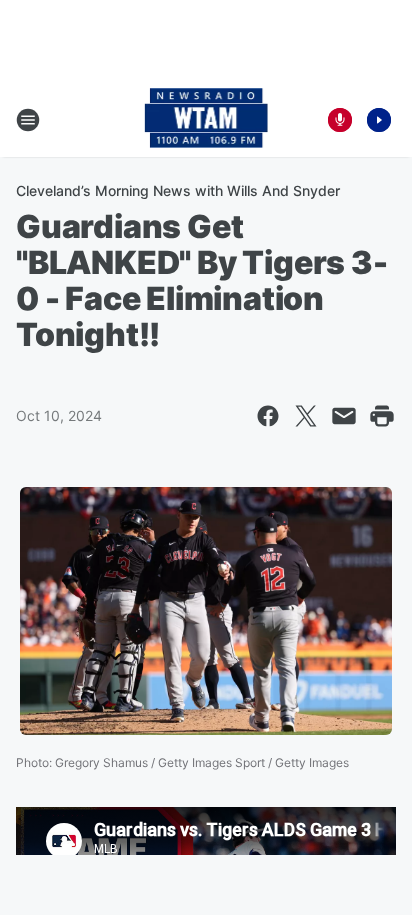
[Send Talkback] (340, 120)
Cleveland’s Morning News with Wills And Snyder (178, 190)
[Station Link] (206, 120)
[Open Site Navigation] (28, 120)
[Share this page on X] (306, 416)
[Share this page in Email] (344, 416)
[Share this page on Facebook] (268, 416)
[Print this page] (382, 416)
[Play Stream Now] (379, 120)
